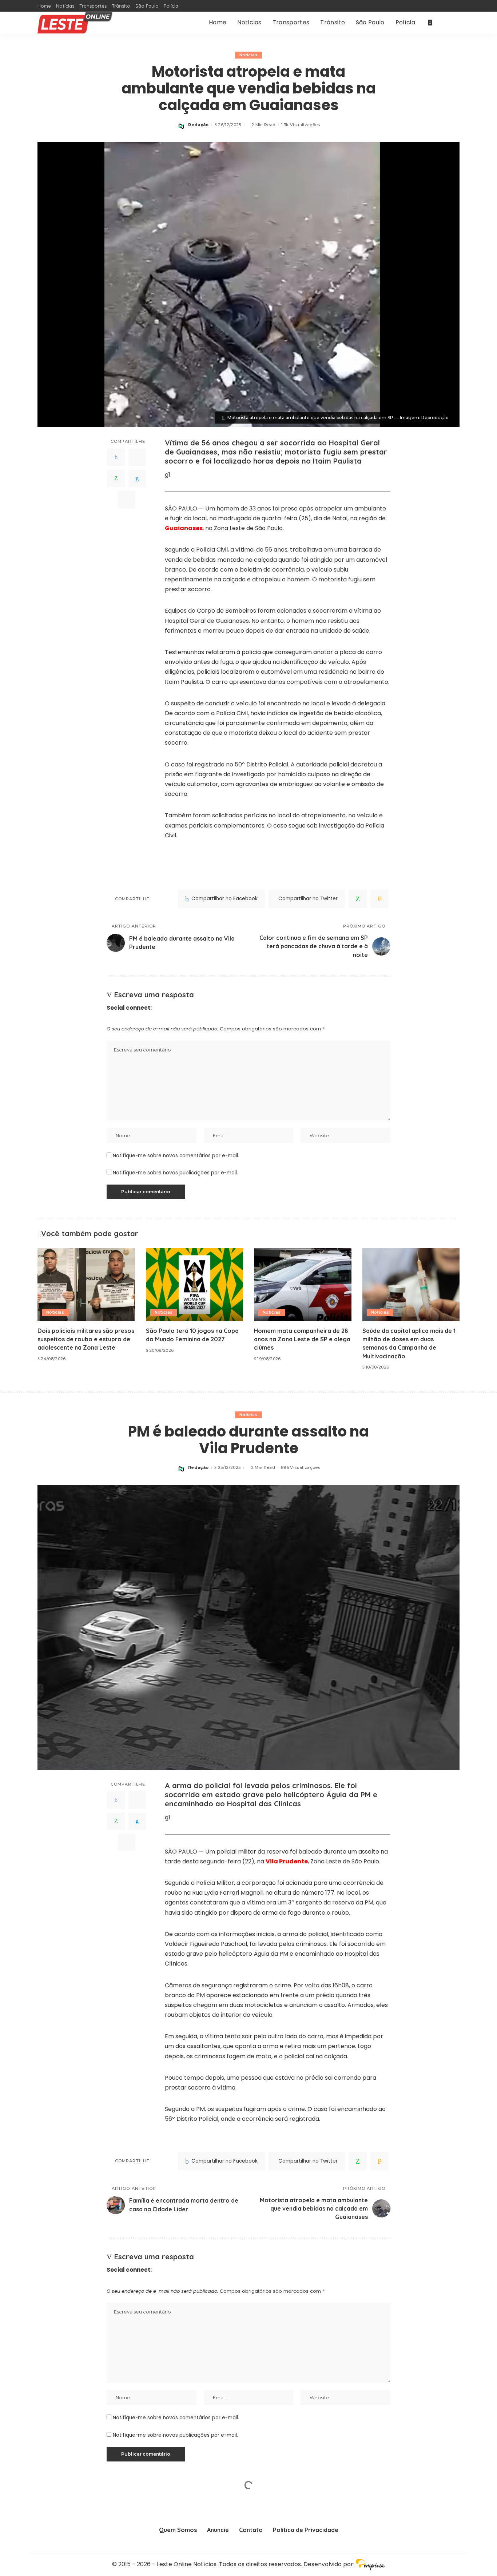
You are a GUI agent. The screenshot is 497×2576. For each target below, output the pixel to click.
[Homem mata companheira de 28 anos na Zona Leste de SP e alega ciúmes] (303, 1285)
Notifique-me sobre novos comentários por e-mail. (176, 1156)
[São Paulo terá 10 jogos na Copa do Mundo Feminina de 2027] (195, 1285)
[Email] (379, 899)
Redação (198, 125)
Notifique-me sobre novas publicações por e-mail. (175, 1173)
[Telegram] (127, 499)
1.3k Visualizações (301, 125)
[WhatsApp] (116, 478)
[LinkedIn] (137, 478)
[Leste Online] (75, 23)
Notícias (249, 55)
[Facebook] (116, 457)
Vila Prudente (287, 1861)
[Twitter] (137, 457)
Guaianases (184, 528)
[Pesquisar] (455, 23)
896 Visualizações (301, 1468)
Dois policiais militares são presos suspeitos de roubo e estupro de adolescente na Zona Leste (86, 1339)
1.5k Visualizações (300, 2558)
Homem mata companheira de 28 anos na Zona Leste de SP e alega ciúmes (302, 1339)
